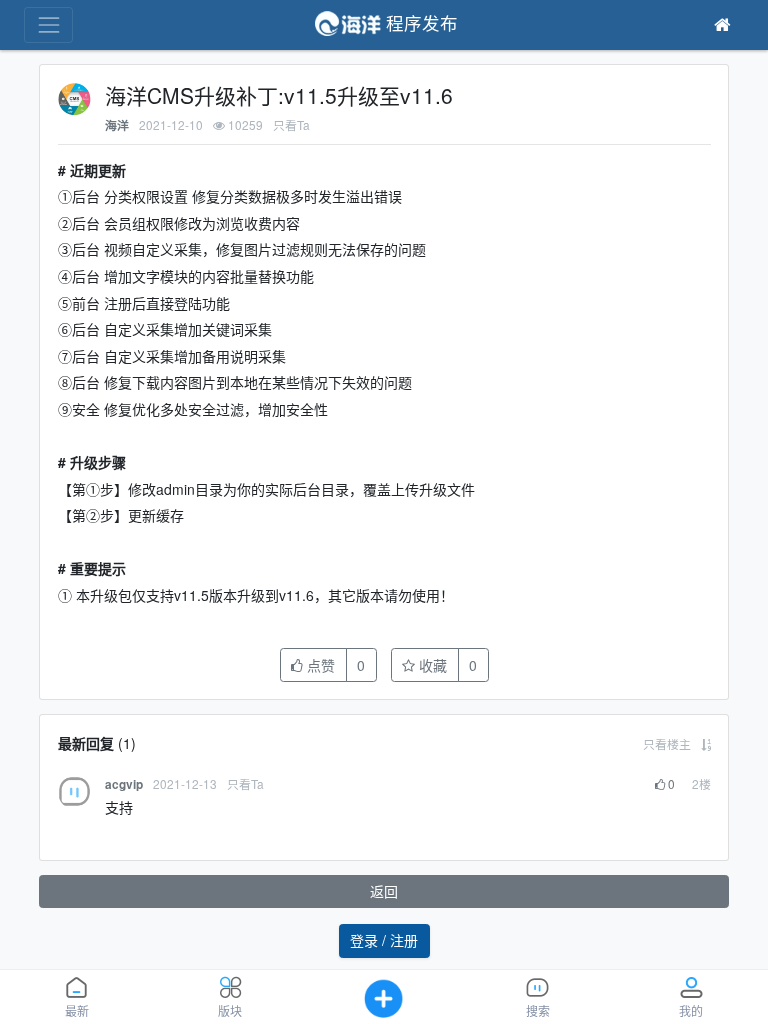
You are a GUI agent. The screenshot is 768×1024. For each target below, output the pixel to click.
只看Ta (291, 124)
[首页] (722, 25)
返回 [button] (384, 891)
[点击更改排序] (706, 743)
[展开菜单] (48, 24)
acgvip (124, 784)
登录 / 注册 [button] (384, 940)
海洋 (117, 125)
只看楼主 (667, 743)
